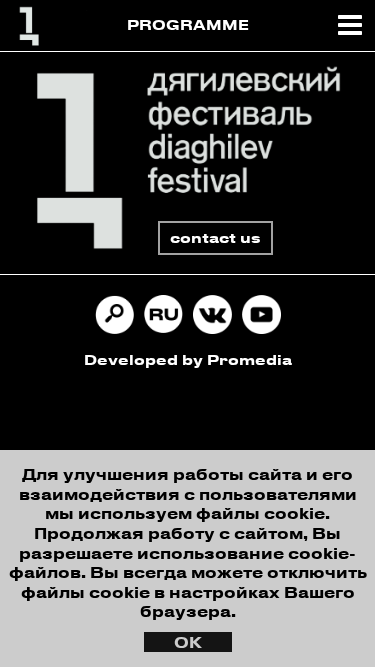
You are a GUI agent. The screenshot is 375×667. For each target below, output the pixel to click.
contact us (215, 237)
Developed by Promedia (188, 359)
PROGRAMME (188, 24)
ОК (188, 642)
